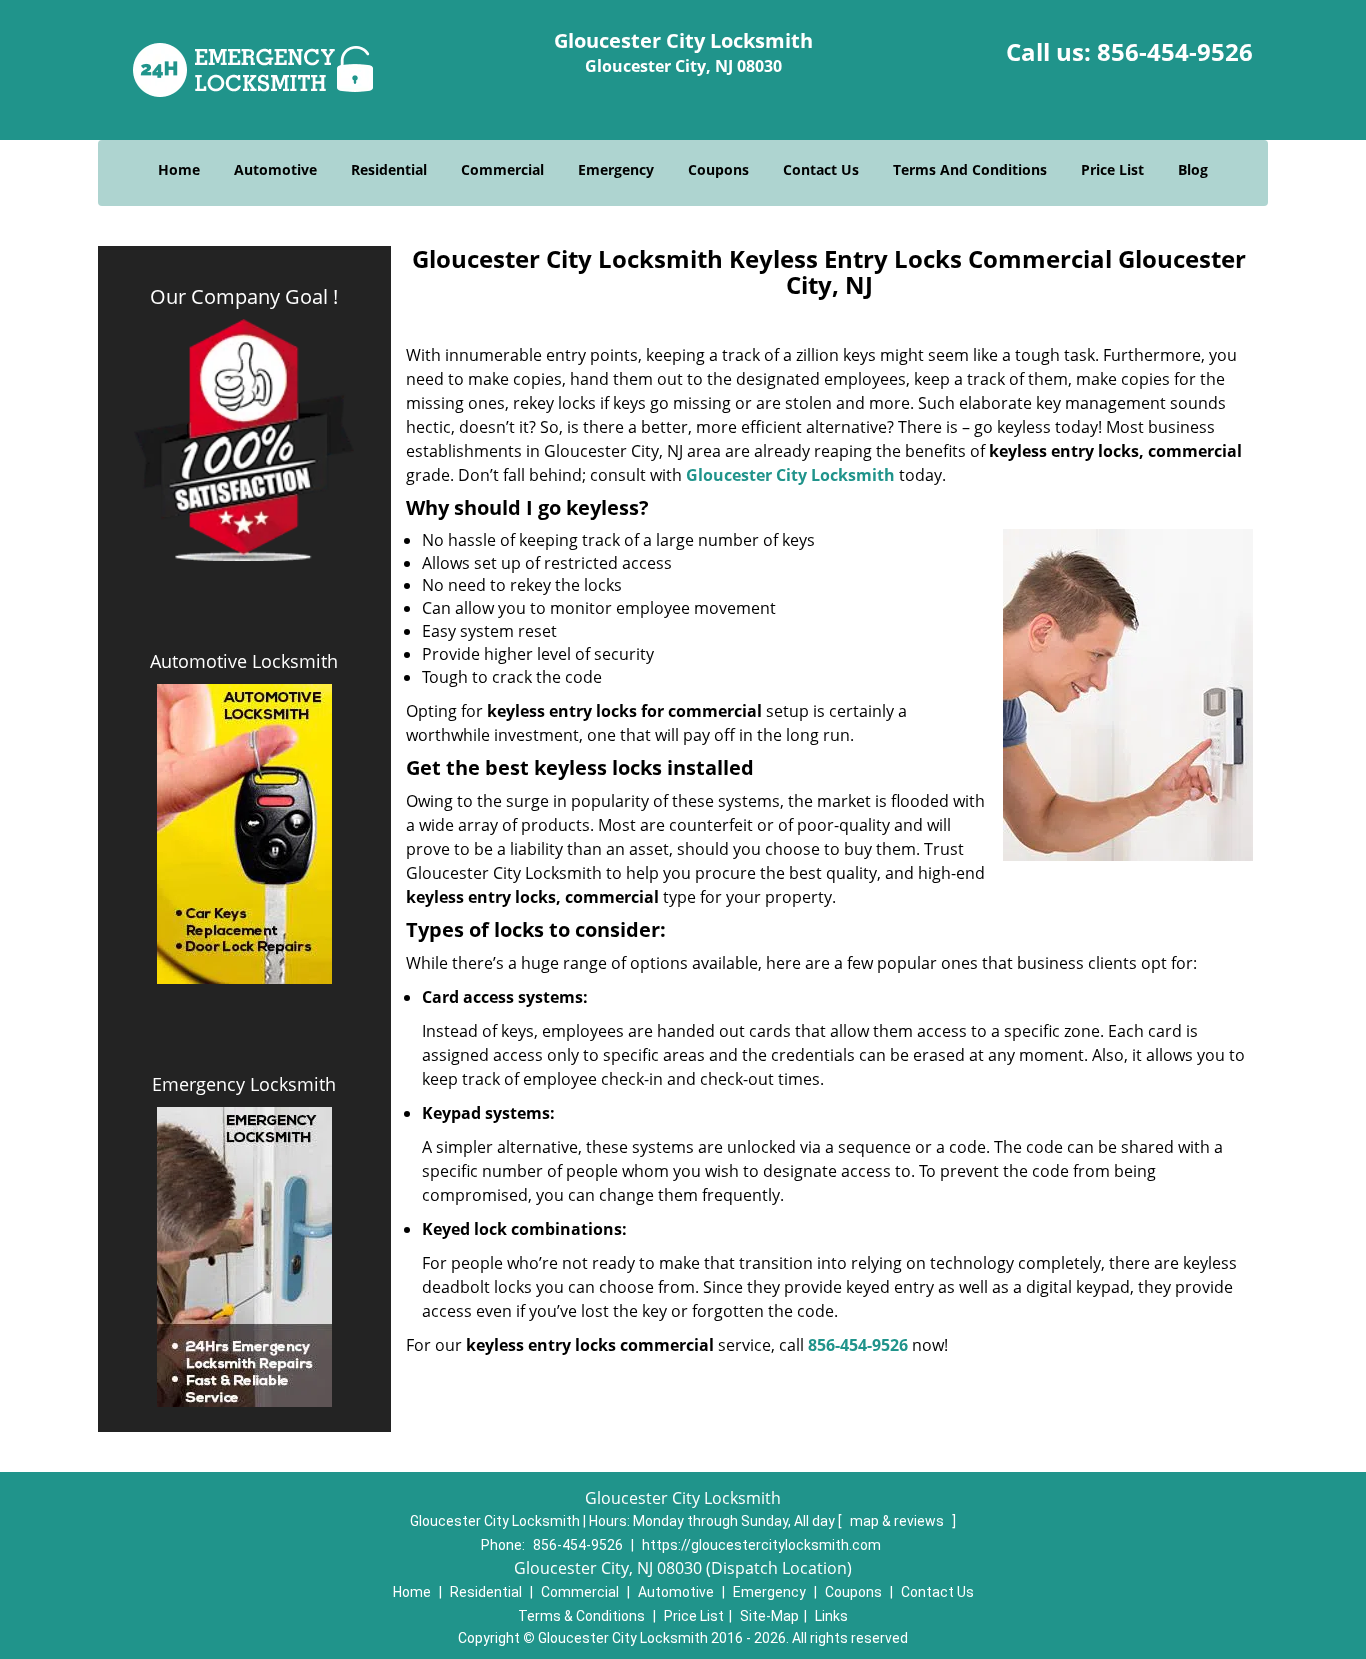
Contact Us (821, 169)
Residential (389, 169)
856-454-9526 (1175, 51)
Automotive (275, 169)
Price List (1112, 169)
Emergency (616, 169)
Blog (1193, 169)
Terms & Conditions (581, 1616)
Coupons (718, 169)
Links (831, 1616)
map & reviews (898, 1521)
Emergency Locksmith (244, 1084)
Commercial (502, 169)
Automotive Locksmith (244, 661)
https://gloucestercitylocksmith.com (761, 1545)
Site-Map (769, 1616)
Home (179, 169)
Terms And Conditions (970, 169)
